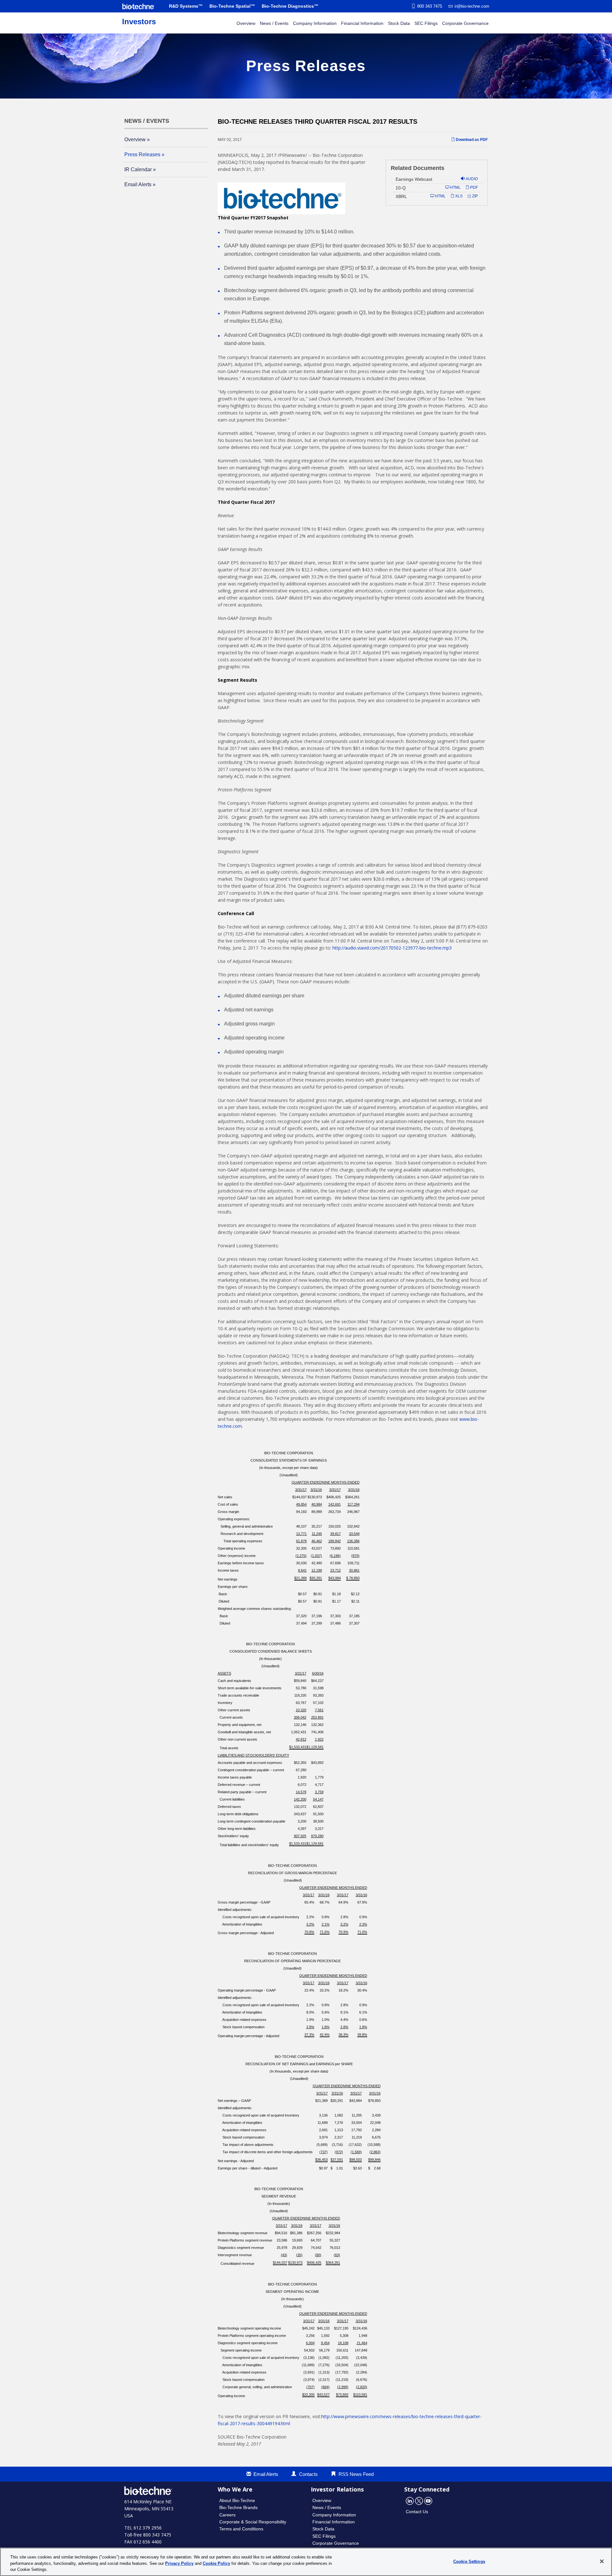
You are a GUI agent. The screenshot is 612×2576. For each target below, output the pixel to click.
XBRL (401, 196)
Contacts (308, 2474)
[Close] (602, 2561)
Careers (227, 2515)
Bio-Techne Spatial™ (232, 6)
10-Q (401, 188)
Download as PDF (471, 140)
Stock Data (399, 23)
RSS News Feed (356, 2474)
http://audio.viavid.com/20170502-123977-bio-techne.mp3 (392, 948)
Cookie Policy (216, 2563)
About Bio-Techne (237, 2500)
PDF (474, 187)
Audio (471, 179)
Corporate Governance (465, 23)
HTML (455, 187)
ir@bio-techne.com (472, 6)
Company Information (315, 23)
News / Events (274, 23)
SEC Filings (426, 23)
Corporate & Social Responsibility (253, 2522)
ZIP (474, 196)
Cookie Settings (469, 2561)
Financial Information (362, 23)
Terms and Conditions (241, 2529)
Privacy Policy (179, 2563)
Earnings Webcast (414, 179)
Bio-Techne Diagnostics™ (290, 6)
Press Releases (142, 154)
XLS (458, 196)
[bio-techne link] (138, 6)
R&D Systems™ (186, 6)
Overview (246, 23)
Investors (139, 22)
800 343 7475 (430, 6)
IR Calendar (138, 169)
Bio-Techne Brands (238, 2507)
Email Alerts (138, 184)
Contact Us (417, 2512)
